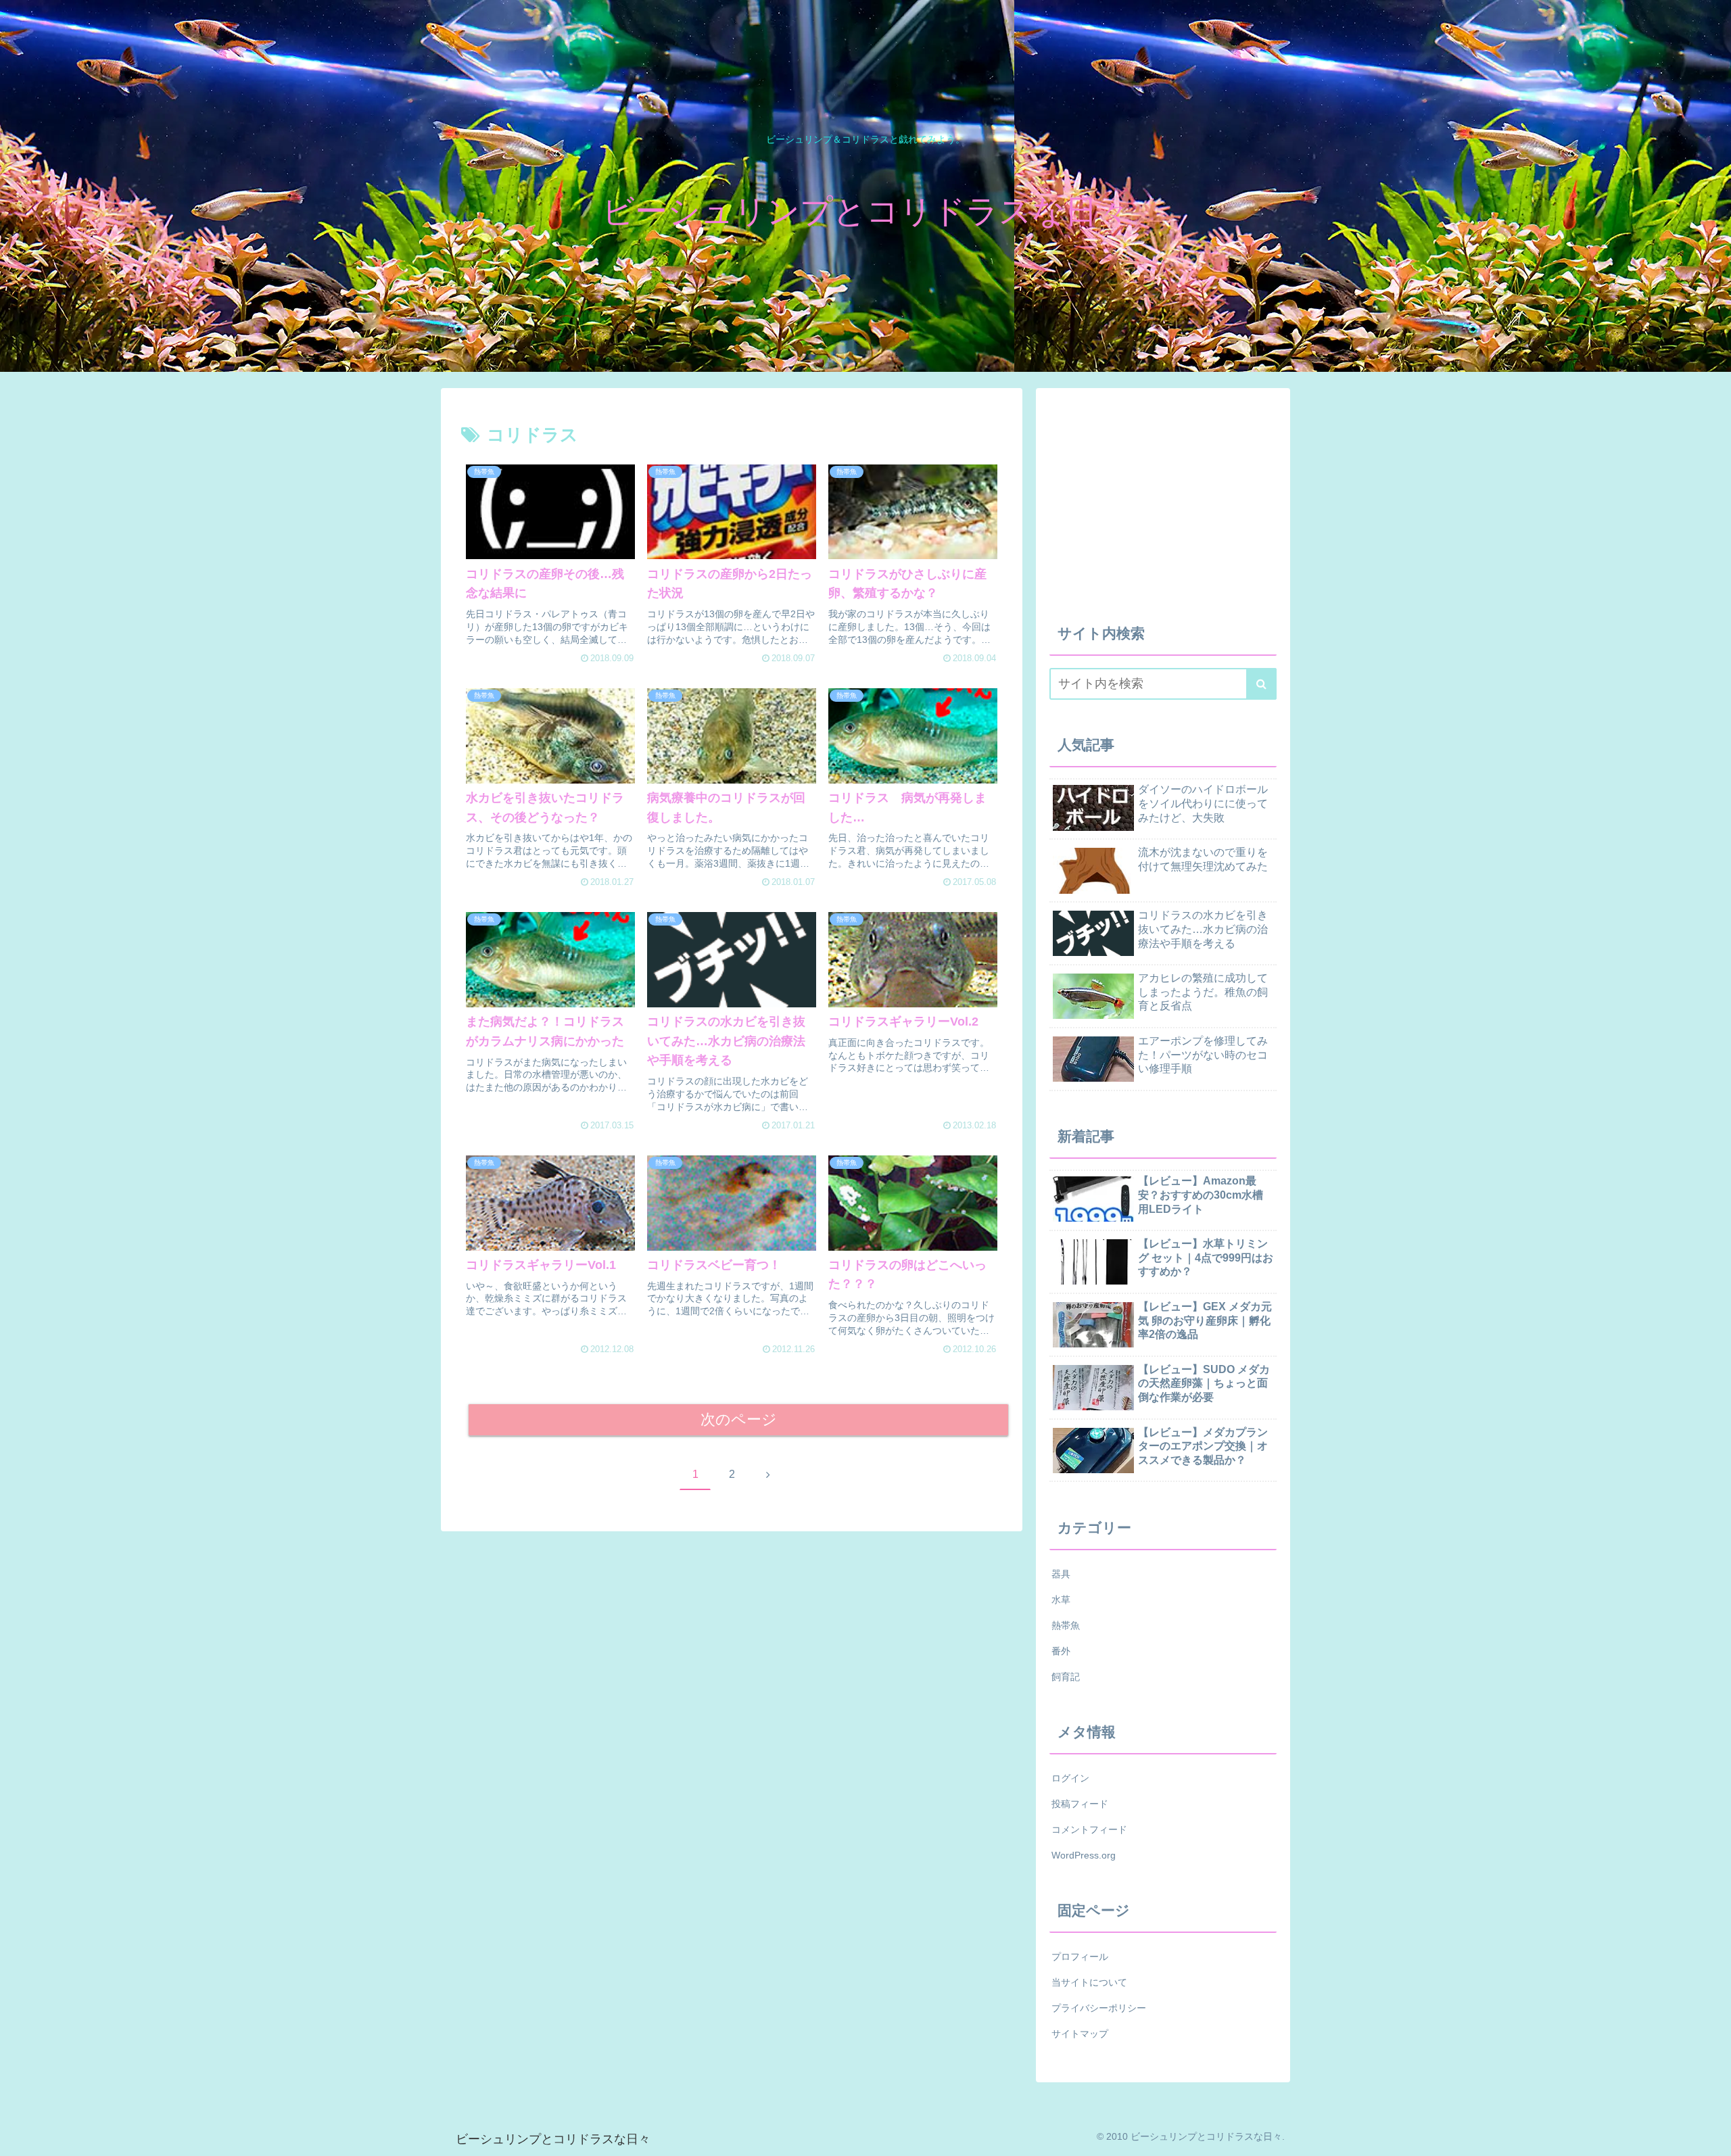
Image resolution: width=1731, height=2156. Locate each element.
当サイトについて (1089, 1982)
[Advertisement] (1163, 496)
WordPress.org (1084, 1855)
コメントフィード (1089, 1829)
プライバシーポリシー (1099, 2008)
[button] (1261, 684)
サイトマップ (1080, 2034)
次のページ (739, 1419)
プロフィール (1080, 1957)
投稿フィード (1080, 1804)
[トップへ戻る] (1711, 2136)
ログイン (1070, 1778)
